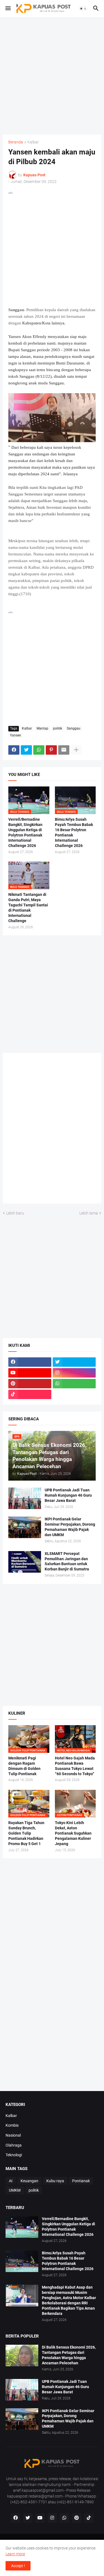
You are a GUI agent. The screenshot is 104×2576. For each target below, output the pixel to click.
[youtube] (30, 1373)
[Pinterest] (51, 750)
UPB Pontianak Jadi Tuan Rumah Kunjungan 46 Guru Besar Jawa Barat (68, 1495)
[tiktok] (30, 1394)
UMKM (15, 2190)
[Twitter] (26, 750)
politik (58, 728)
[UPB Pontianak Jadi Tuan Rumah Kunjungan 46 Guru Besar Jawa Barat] (25, 1498)
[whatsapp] (74, 1384)
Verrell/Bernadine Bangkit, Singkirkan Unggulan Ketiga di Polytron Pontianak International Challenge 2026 (25, 832)
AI (11, 2181)
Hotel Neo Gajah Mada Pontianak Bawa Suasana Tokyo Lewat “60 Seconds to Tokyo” (75, 1766)
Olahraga (14, 2145)
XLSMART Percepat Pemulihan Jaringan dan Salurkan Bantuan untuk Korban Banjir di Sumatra (67, 1561)
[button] (8, 9)
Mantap (42, 728)
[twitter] (74, 1362)
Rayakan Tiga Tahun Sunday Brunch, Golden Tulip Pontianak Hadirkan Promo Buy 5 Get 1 (26, 1833)
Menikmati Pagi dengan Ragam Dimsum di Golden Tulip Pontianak (24, 1766)
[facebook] (30, 1362)
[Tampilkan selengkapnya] (76, 750)
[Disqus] (52, 1130)
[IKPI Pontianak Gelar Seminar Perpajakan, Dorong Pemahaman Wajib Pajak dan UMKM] (25, 1527)
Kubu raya (55, 2181)
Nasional (13, 2135)
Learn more (15, 2554)
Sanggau (74, 728)
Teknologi (14, 2155)
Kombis (12, 2125)
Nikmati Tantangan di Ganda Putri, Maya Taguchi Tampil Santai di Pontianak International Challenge (28, 908)
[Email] (64, 750)
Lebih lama (89, 1213)
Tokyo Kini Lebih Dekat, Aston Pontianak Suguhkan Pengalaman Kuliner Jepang (73, 1833)
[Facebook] (14, 750)
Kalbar (33, 142)
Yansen (16, 735)
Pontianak (81, 2181)
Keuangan (29, 2181)
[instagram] (74, 1373)
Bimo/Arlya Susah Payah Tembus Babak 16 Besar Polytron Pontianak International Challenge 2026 (74, 832)
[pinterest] (30, 1384)
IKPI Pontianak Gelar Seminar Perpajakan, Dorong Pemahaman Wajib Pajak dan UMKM (70, 1527)
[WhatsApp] (39, 750)
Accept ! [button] (18, 2566)
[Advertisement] (52, 76)
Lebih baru (15, 1213)
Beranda (16, 142)
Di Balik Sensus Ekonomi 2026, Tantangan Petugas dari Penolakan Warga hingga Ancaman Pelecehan (69, 2355)
